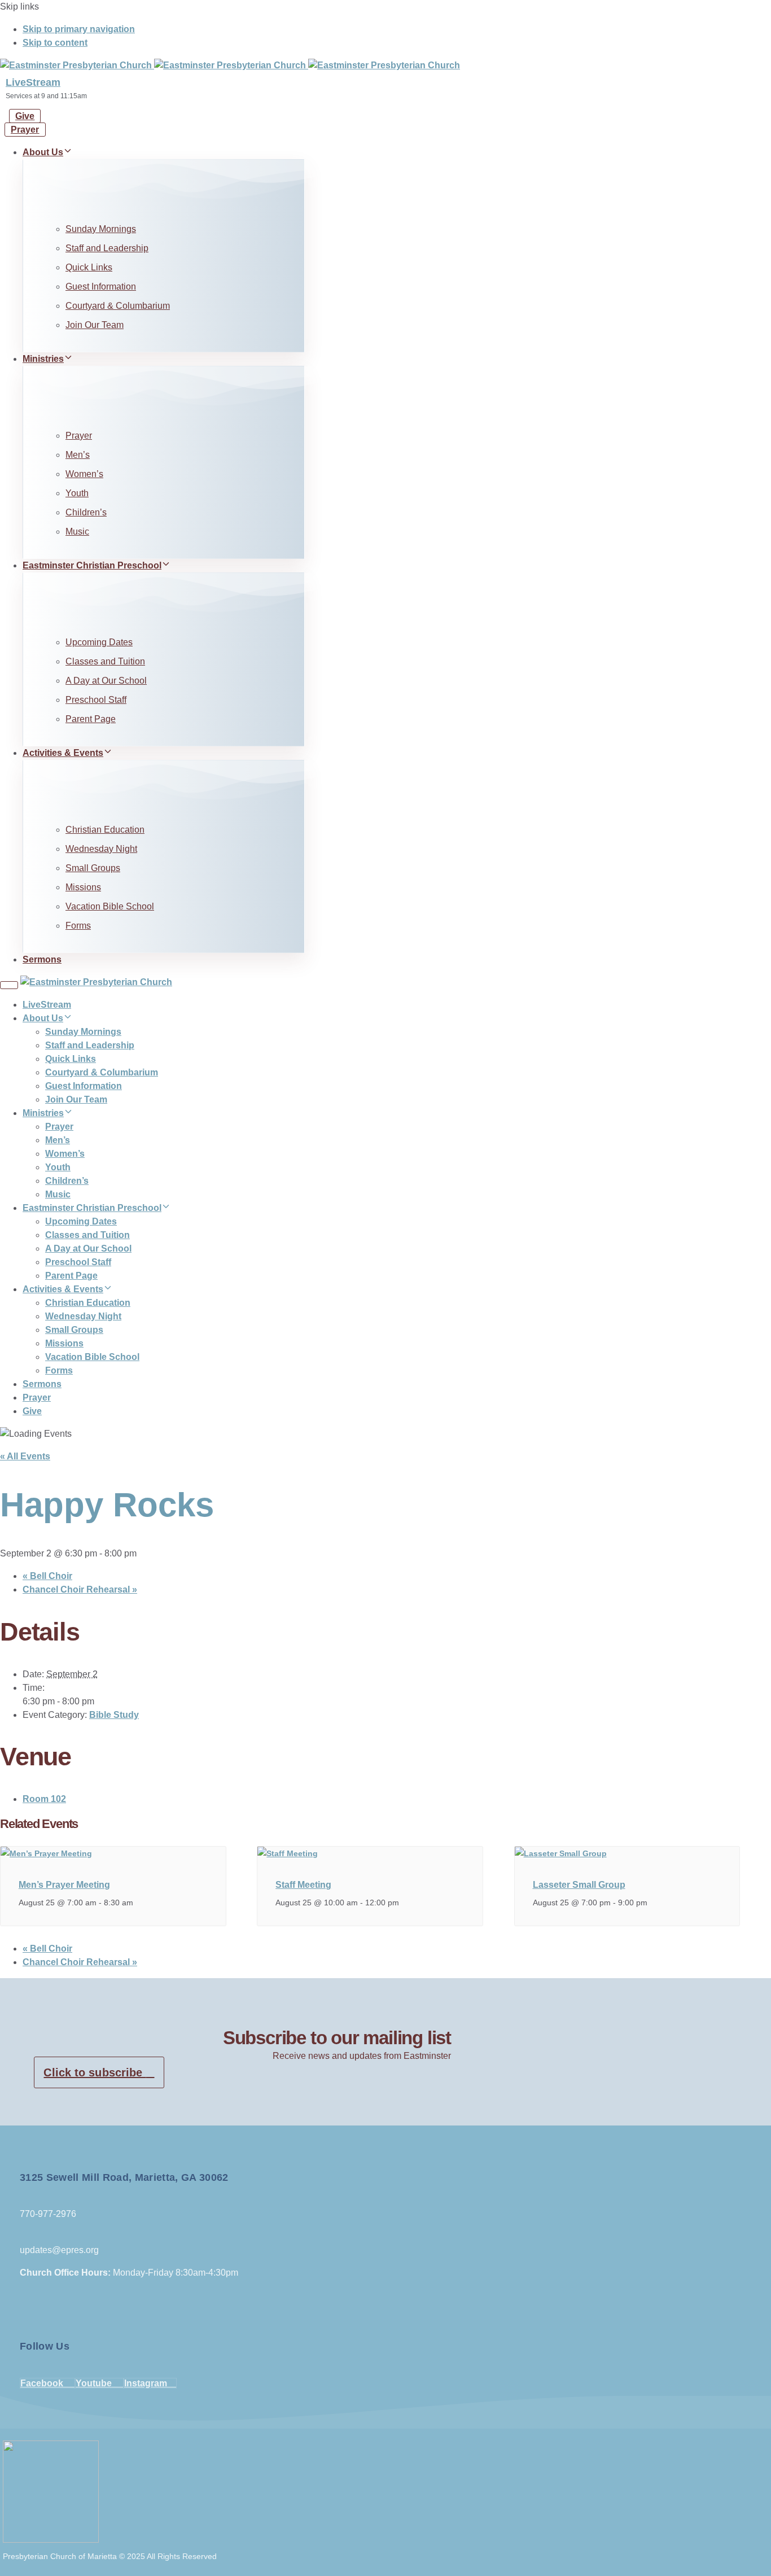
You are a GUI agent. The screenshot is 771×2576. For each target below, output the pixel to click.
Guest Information (101, 287)
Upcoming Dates (99, 642)
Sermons (42, 959)
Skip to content (55, 43)
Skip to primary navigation (79, 29)
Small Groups (93, 868)
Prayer (79, 436)
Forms (78, 926)
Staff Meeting (303, 1885)
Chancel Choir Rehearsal (80, 1589)
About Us (43, 152)
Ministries (43, 359)
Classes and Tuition (105, 661)
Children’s (86, 512)
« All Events (25, 1456)
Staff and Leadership (107, 248)
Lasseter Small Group (579, 1885)
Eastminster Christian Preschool (92, 565)
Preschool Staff (96, 700)
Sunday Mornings (101, 229)
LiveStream (33, 82)
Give (32, 1411)
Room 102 (44, 1799)
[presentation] (46, 1853)
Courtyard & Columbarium (118, 306)
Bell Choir (47, 1576)
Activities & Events (63, 753)
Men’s (78, 455)
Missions (83, 887)
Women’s (84, 474)
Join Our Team (95, 325)
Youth (77, 493)
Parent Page (91, 719)
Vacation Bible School (110, 906)
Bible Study (114, 1715)
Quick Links (89, 267)
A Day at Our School (106, 681)
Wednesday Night (101, 849)
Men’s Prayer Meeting (64, 1885)
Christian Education (105, 830)
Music (77, 532)
